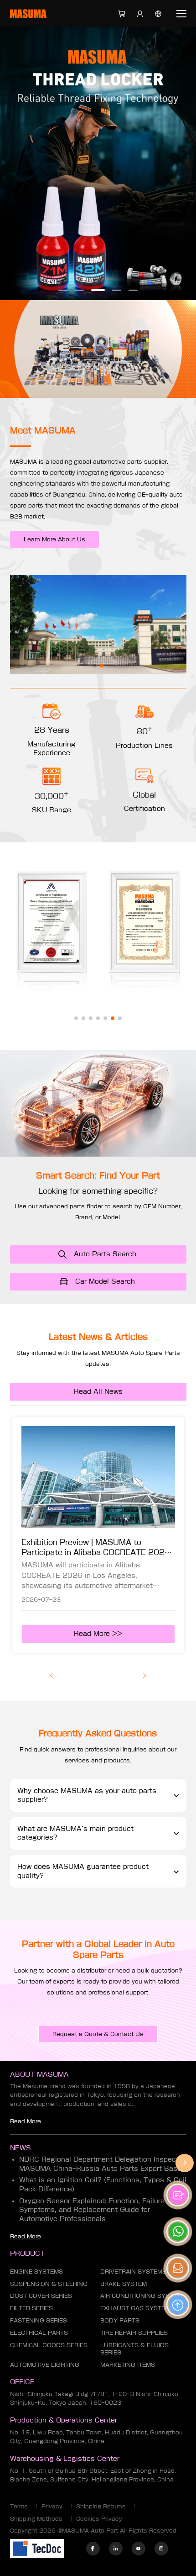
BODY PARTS (120, 2320)
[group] (98, 1535)
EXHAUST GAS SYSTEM (135, 2308)
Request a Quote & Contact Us (98, 2034)
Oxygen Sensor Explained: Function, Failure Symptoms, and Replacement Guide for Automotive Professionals (92, 2210)
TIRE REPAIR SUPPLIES (134, 2333)
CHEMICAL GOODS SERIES (49, 2345)
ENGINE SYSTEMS (36, 2271)
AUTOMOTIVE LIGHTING (45, 2364)
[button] (63, 290)
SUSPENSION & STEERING (49, 2284)
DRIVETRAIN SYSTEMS (133, 2271)
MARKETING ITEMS (128, 2364)
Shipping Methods (36, 2518)
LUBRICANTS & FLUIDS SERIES (134, 2349)
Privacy (52, 2506)
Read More (26, 2121)
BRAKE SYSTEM (124, 2284)
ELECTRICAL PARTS (39, 2333)
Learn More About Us (54, 539)
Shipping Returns (101, 2506)
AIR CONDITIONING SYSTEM (141, 2296)
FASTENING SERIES (39, 2320)
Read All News (98, 1391)
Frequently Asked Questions (98, 1733)
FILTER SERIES (31, 2308)
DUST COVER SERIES (41, 2296)
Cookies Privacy (99, 2518)
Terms (19, 2506)
